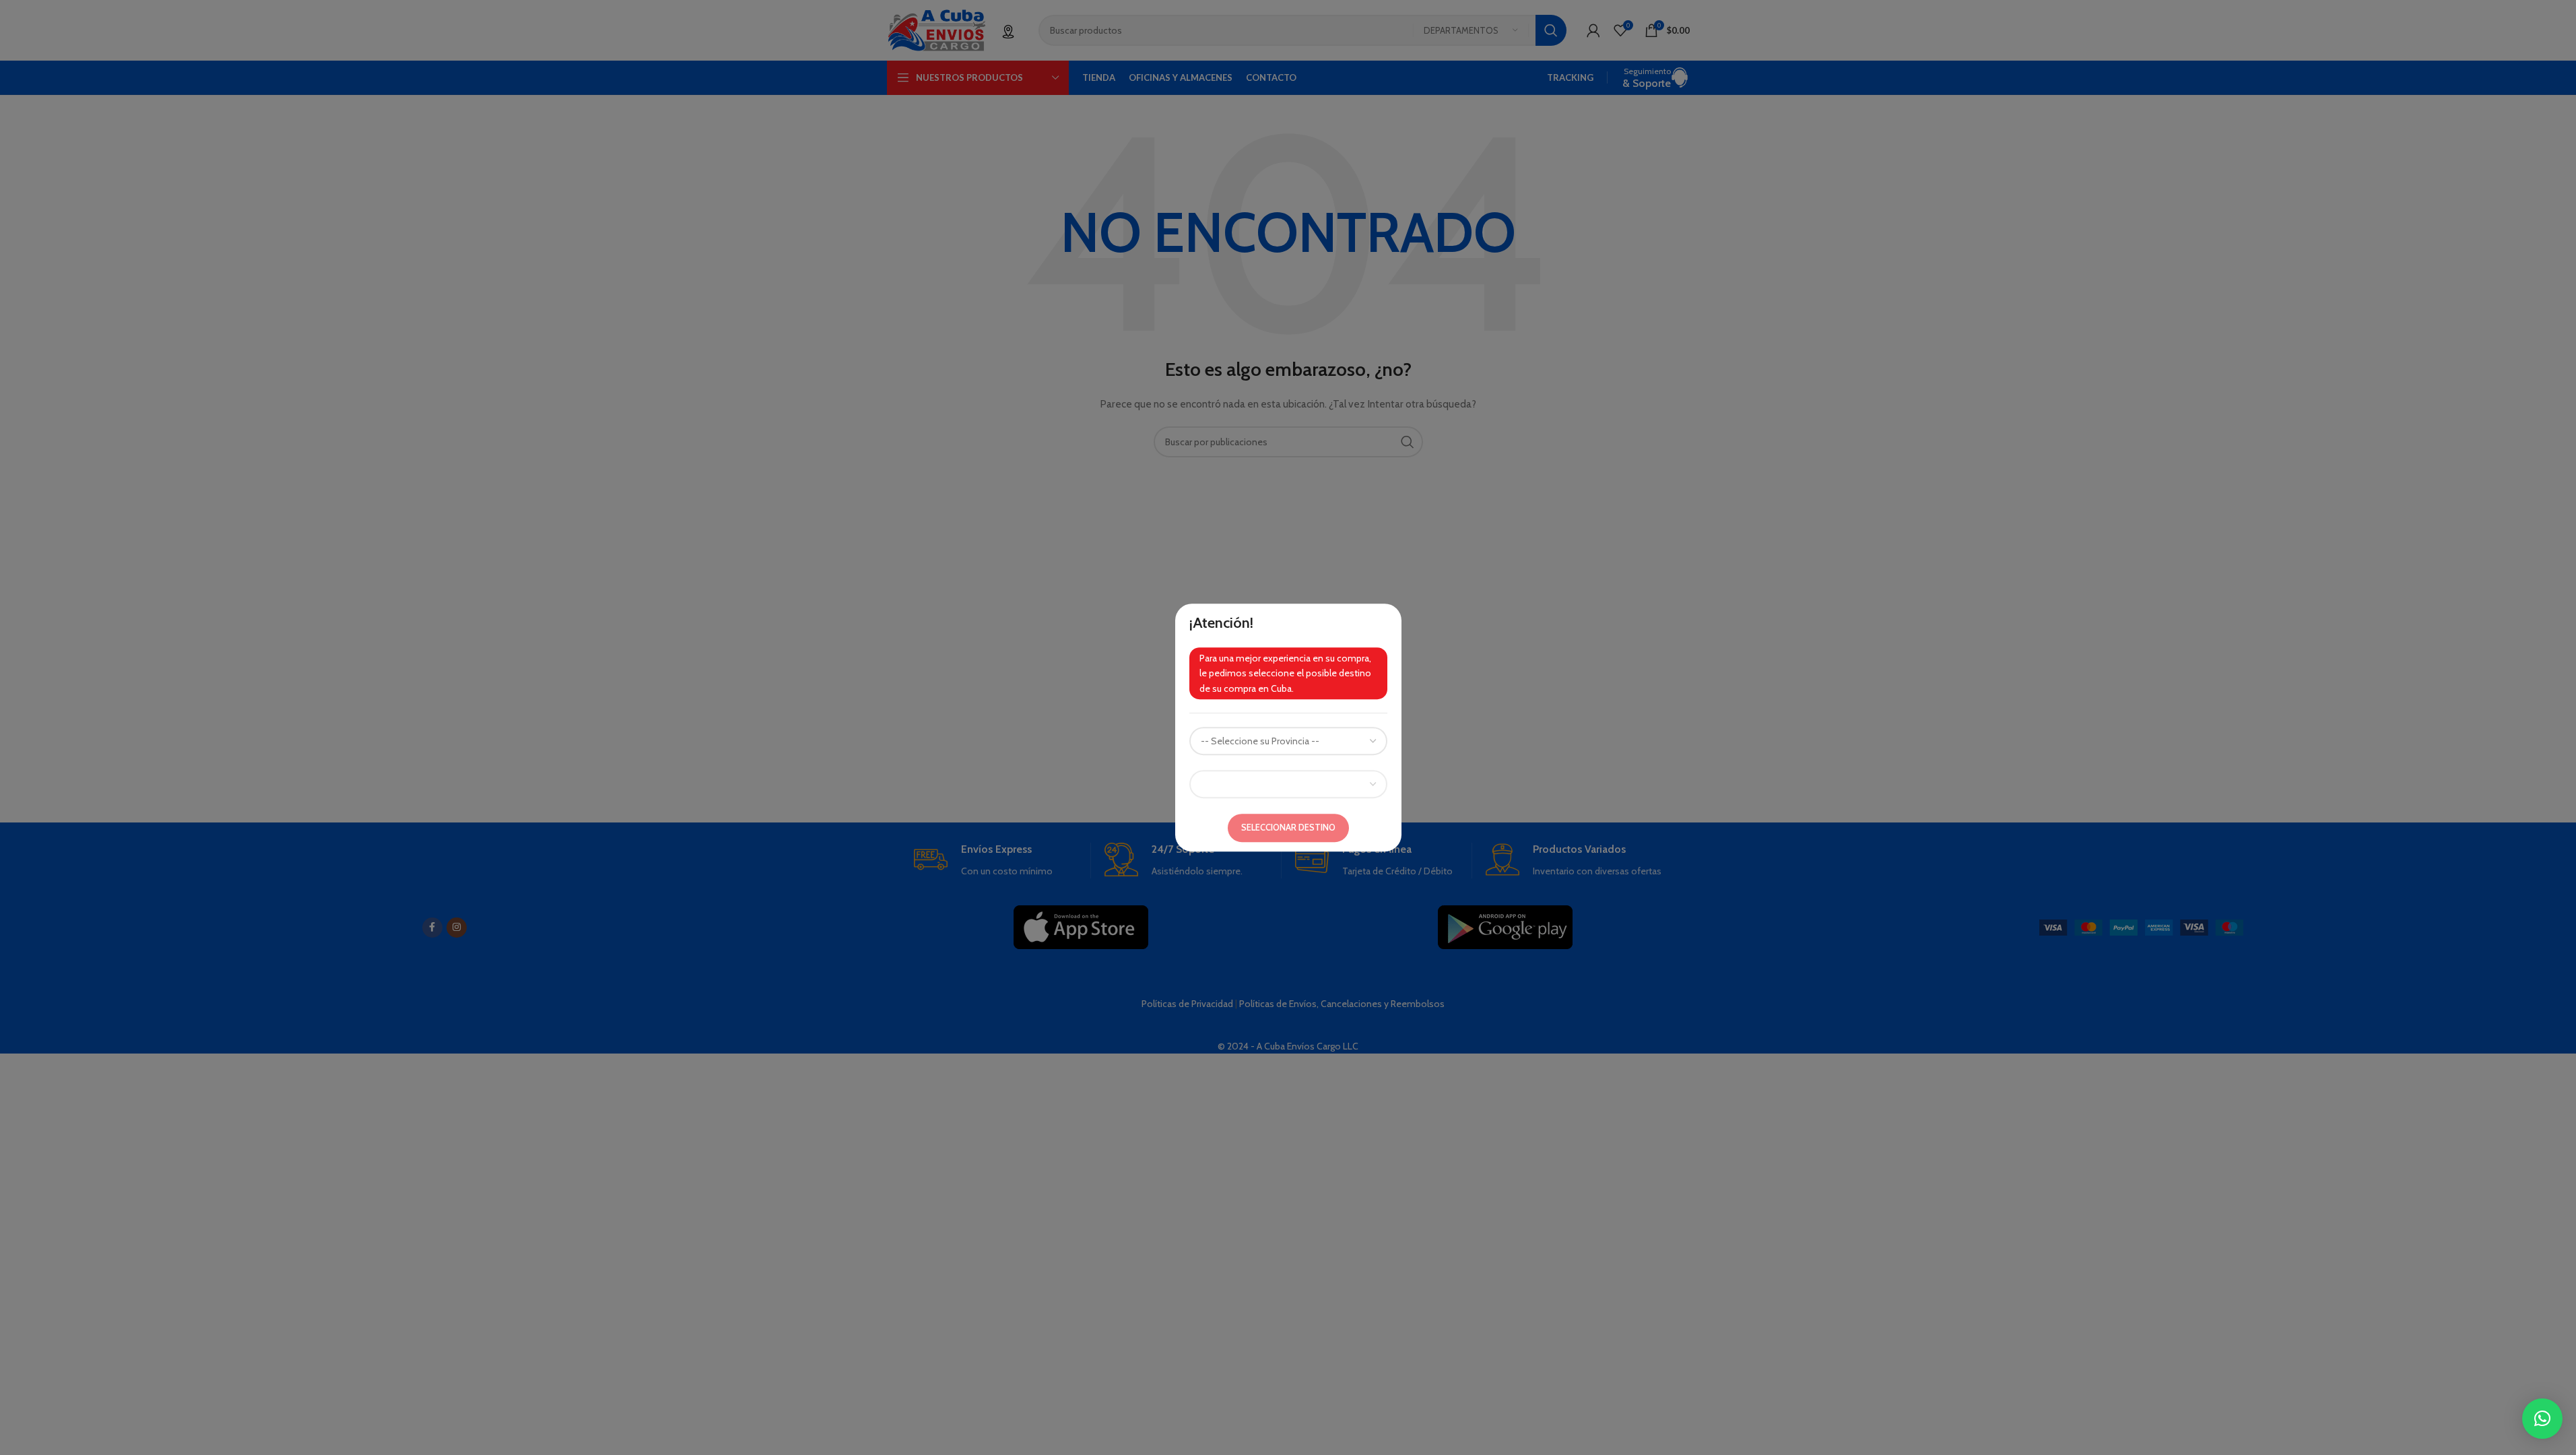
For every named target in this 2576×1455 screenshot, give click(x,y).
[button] (2542, 1419)
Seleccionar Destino (1288, 827)
